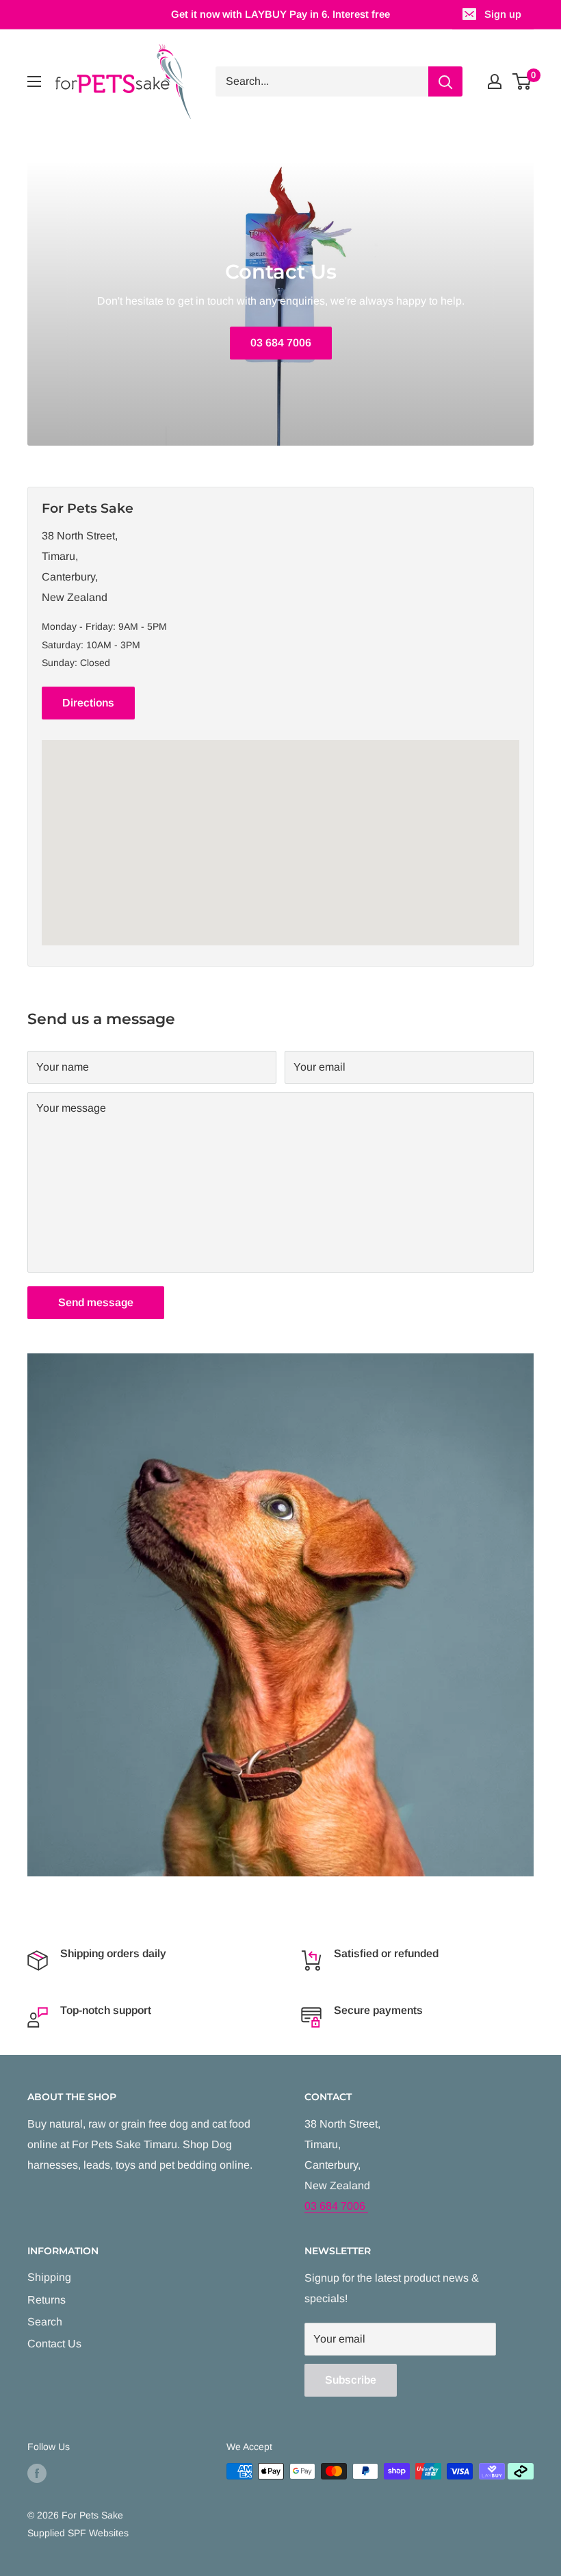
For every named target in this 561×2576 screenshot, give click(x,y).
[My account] (495, 81)
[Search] (445, 81)
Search (45, 2322)
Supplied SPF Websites (78, 2533)
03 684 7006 (281, 343)
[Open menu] (34, 81)
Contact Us (54, 2344)
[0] (522, 81)
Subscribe (351, 2380)
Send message (96, 1302)
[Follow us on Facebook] (37, 2473)
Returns (47, 2300)
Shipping (49, 2277)
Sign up (503, 14)
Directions (88, 703)
